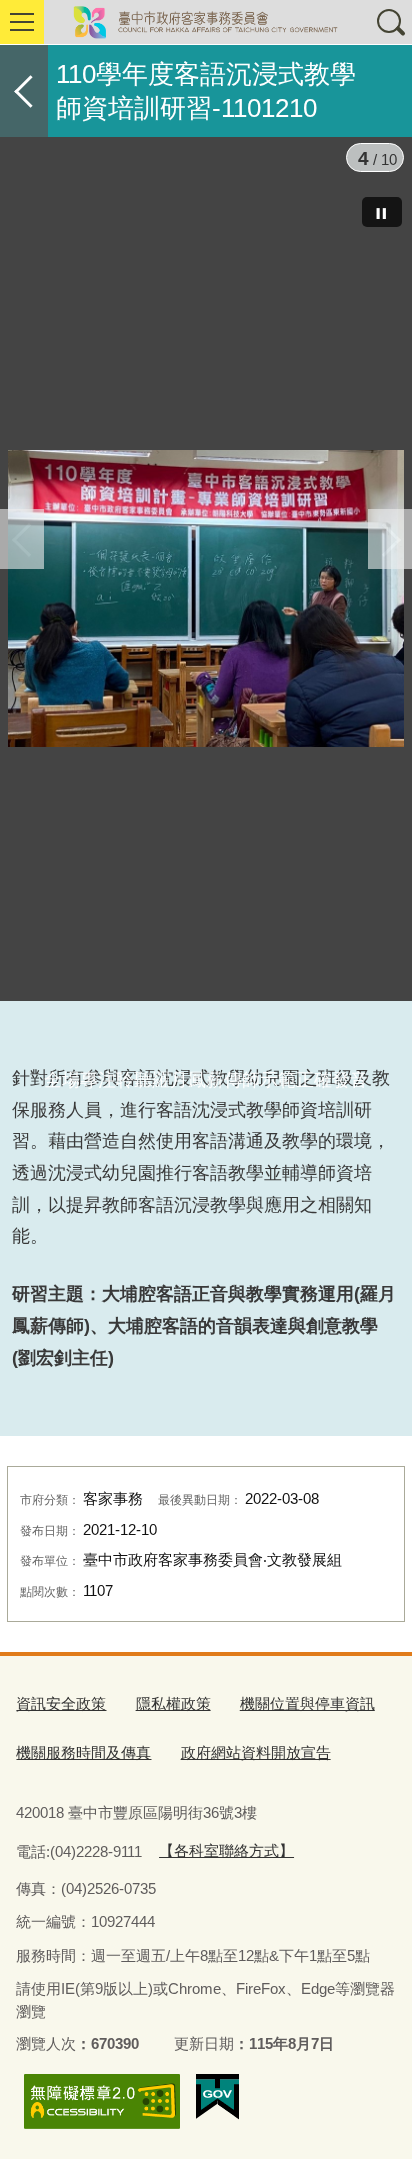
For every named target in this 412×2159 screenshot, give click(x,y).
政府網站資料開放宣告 (256, 1752)
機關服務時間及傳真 (83, 1752)
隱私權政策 (173, 1703)
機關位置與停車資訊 (307, 1703)
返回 (24, 91)
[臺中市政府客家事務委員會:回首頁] (206, 22)
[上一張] (22, 539)
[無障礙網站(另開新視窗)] (102, 2101)
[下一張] (390, 539)
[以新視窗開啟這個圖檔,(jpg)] (206, 602)
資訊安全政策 (61, 1703)
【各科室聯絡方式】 (226, 1850)
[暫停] (382, 212)
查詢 (390, 22)
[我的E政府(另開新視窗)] (217, 2097)
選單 (22, 22)
